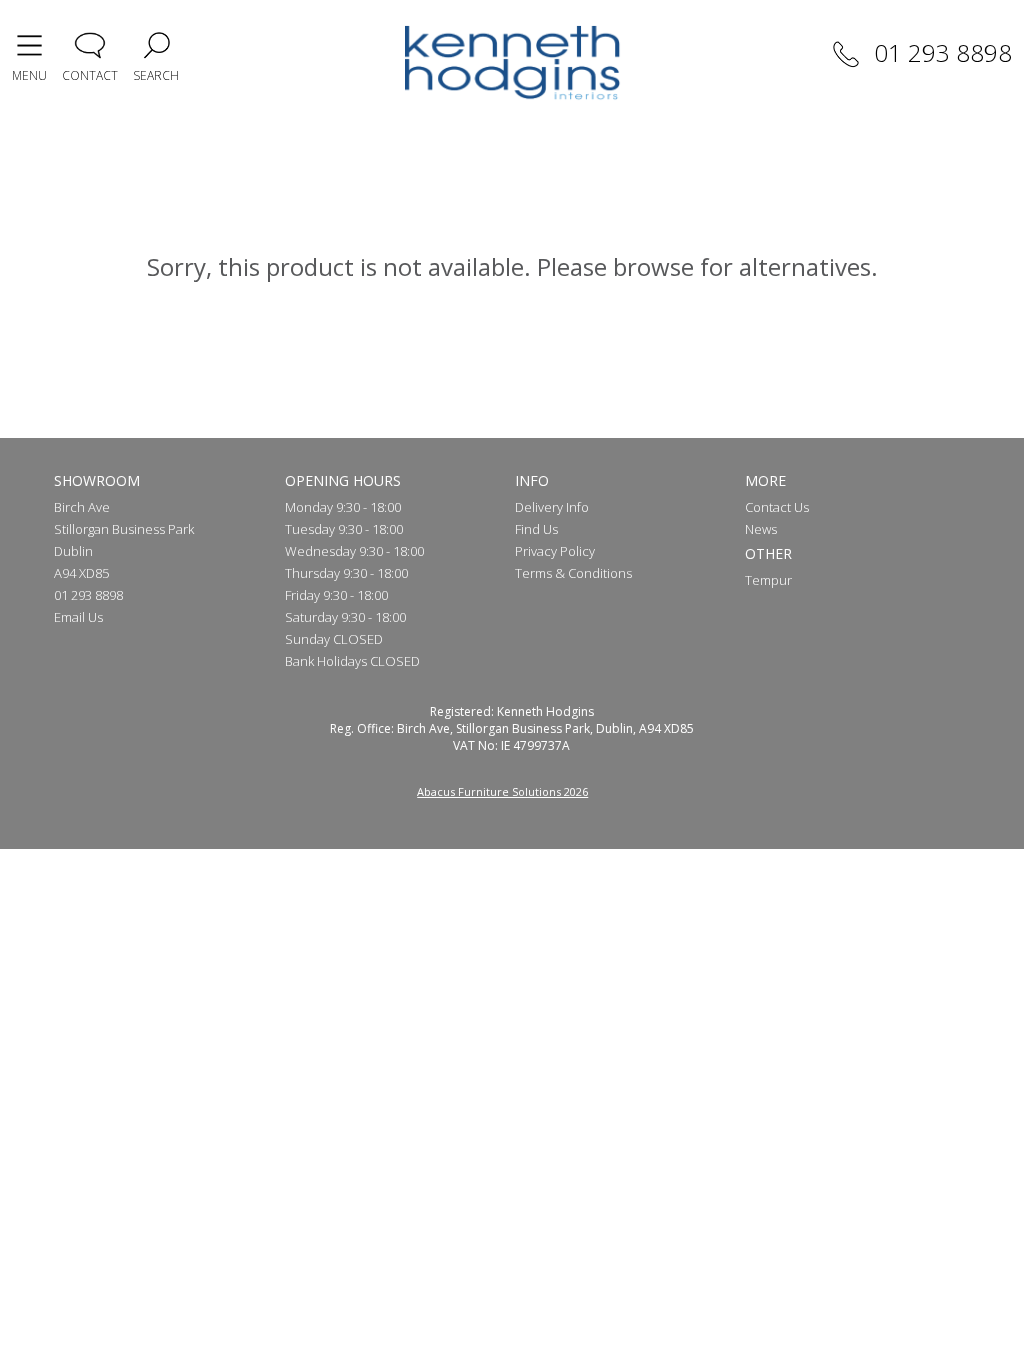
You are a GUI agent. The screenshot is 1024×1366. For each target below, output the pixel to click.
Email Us (78, 617)
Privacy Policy (555, 551)
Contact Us (777, 507)
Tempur (768, 580)
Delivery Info (552, 507)
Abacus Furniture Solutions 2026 (502, 791)
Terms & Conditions (573, 573)
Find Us (536, 529)
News (761, 529)
